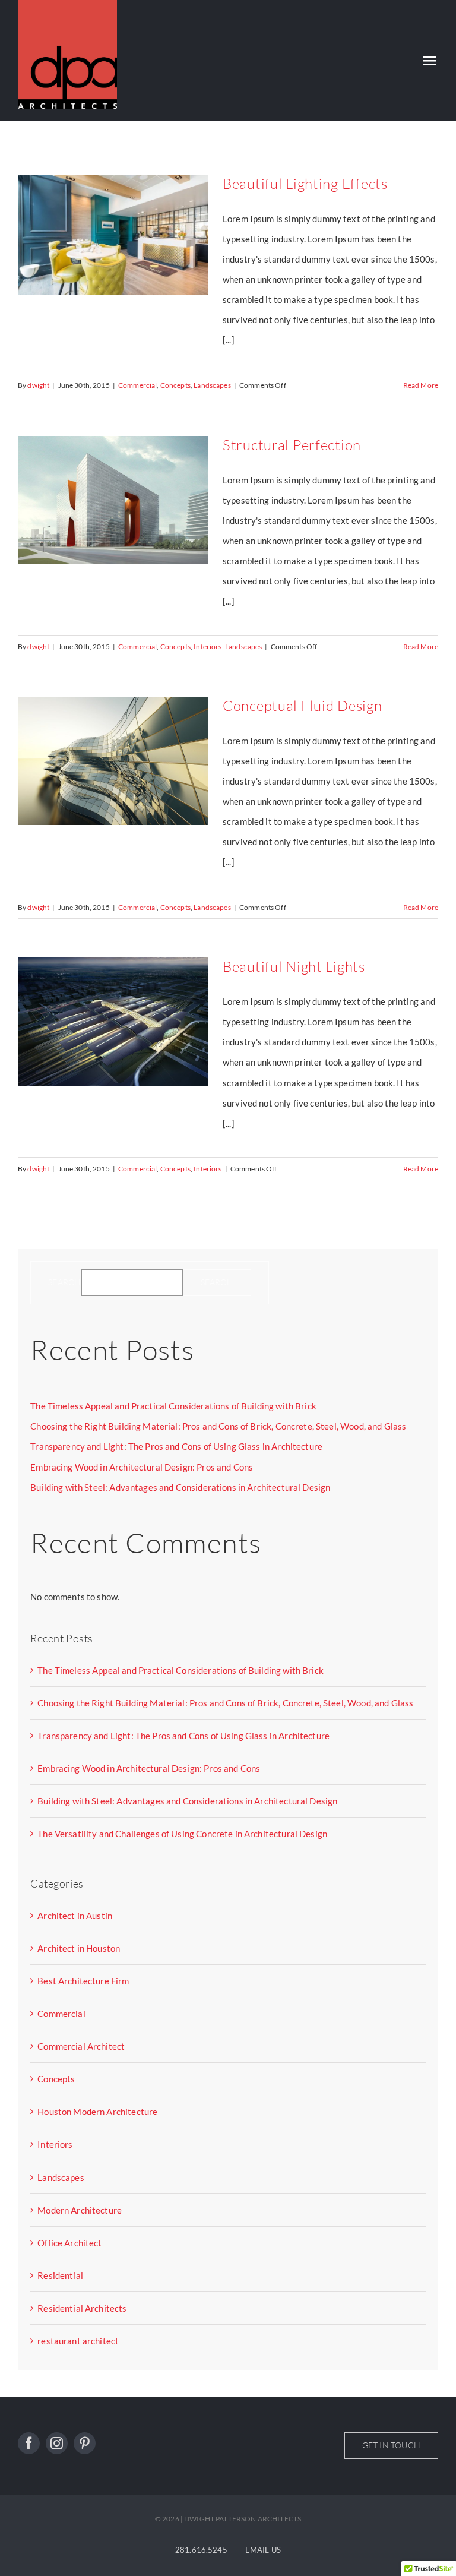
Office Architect (69, 2243)
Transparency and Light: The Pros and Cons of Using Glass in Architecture (176, 1446)
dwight (38, 385)
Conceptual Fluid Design (303, 706)
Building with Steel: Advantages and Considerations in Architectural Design (180, 1487)
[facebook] (29, 2443)
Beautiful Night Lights (294, 966)
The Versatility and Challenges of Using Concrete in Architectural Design (182, 1834)
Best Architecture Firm (83, 1981)
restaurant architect (78, 2341)
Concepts (175, 385)
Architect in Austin (75, 1916)
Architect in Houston (79, 1948)
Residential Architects (82, 2308)
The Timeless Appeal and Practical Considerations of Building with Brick (173, 1406)
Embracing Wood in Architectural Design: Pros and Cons (142, 1467)
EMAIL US (263, 2550)
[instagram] (57, 2443)
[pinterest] (85, 2443)
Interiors (208, 647)
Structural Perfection (292, 445)
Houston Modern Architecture (97, 2112)
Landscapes (212, 385)
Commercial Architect (81, 2046)
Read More (421, 385)
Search (64, 1282)
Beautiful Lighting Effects (305, 184)
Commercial (138, 385)
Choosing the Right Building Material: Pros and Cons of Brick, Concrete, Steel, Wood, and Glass (218, 1426)
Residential (60, 2275)
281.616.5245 (201, 2550)
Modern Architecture (80, 2210)
